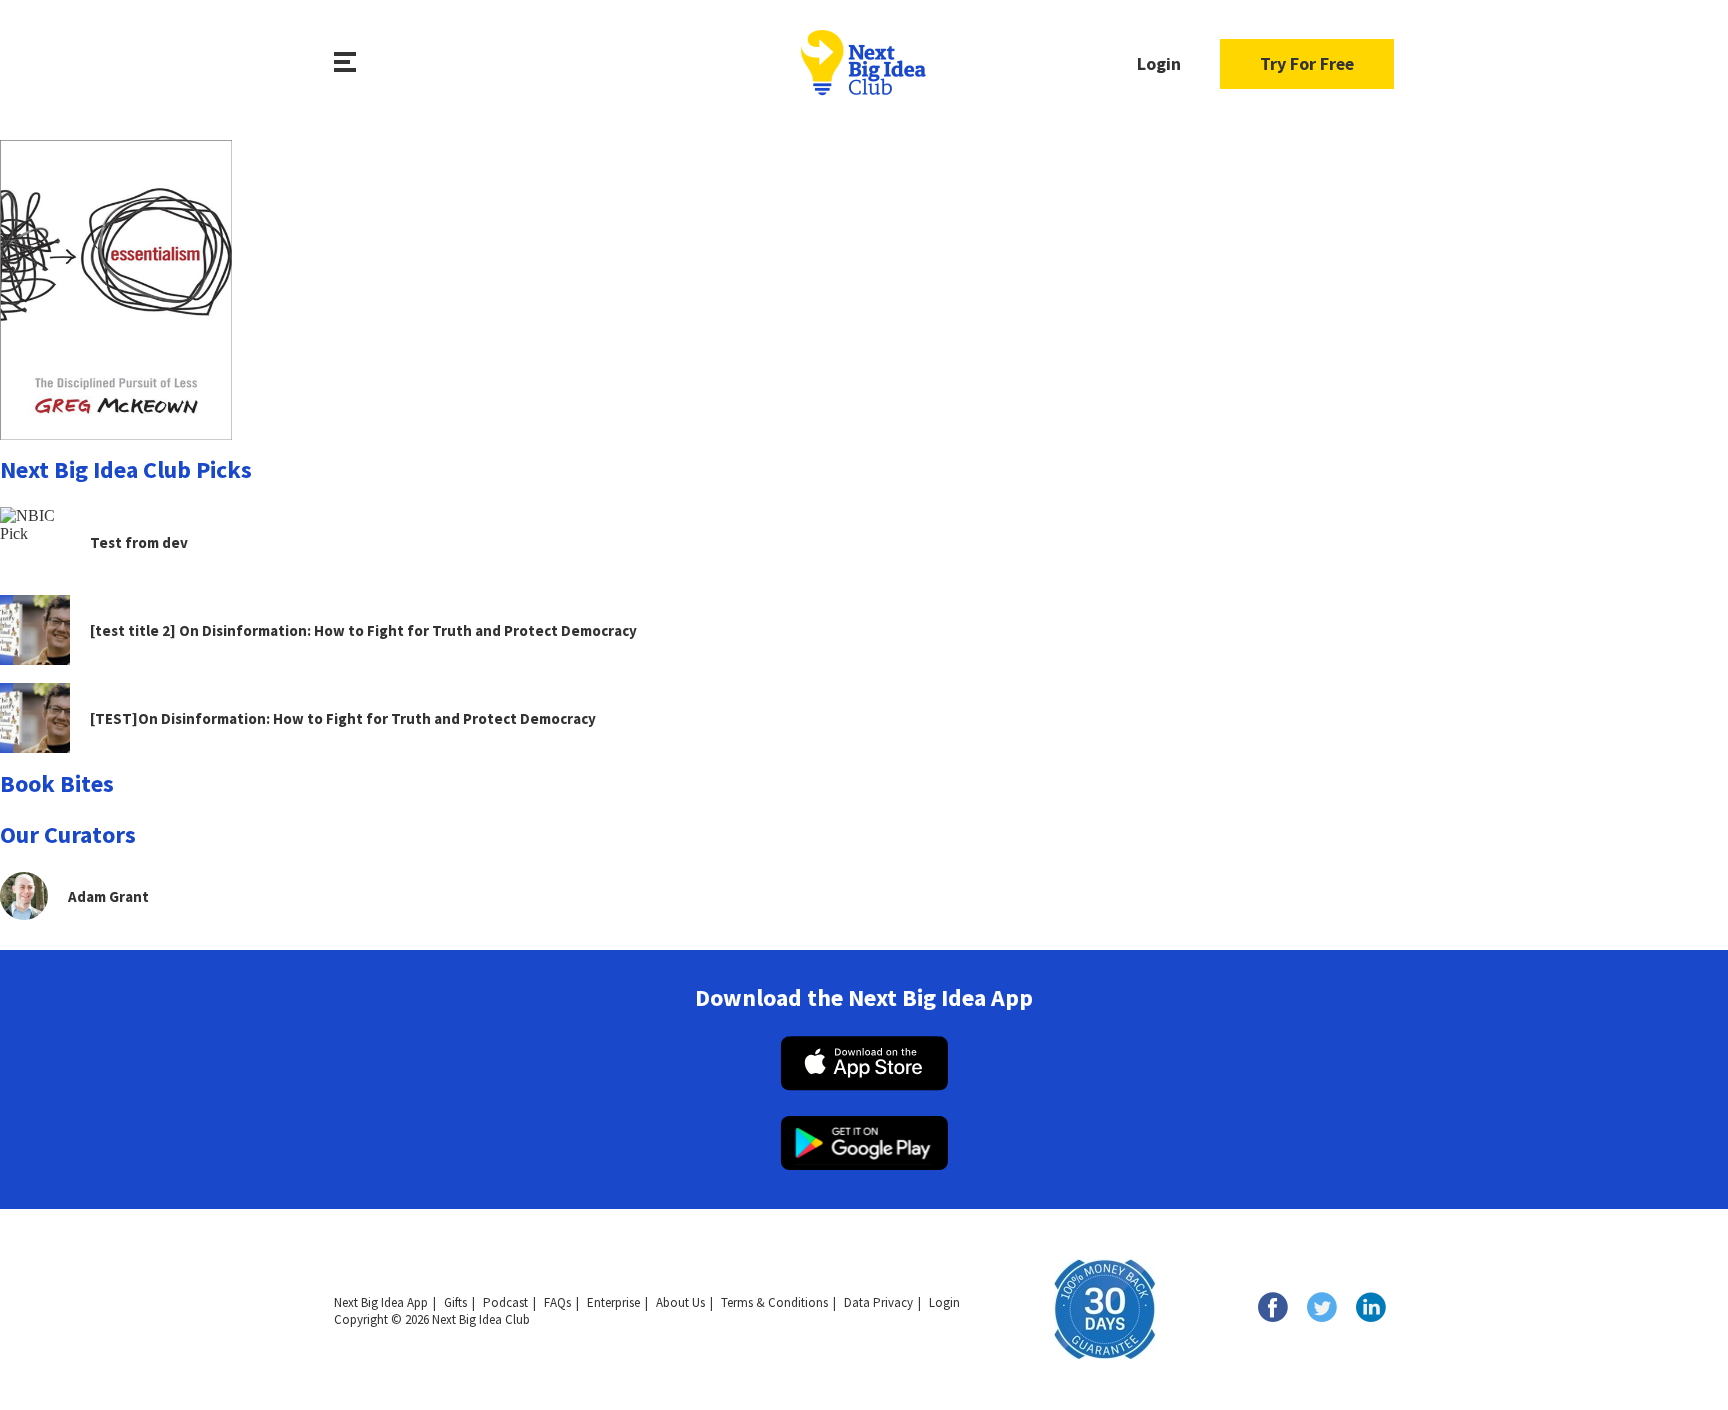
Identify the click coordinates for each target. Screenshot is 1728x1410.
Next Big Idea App (381, 1302)
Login (1159, 63)
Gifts (455, 1302)
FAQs (557, 1302)
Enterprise (613, 1302)
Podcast (505, 1302)
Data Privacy (878, 1302)
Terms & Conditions (774, 1302)
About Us (680, 1302)
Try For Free (1307, 63)
